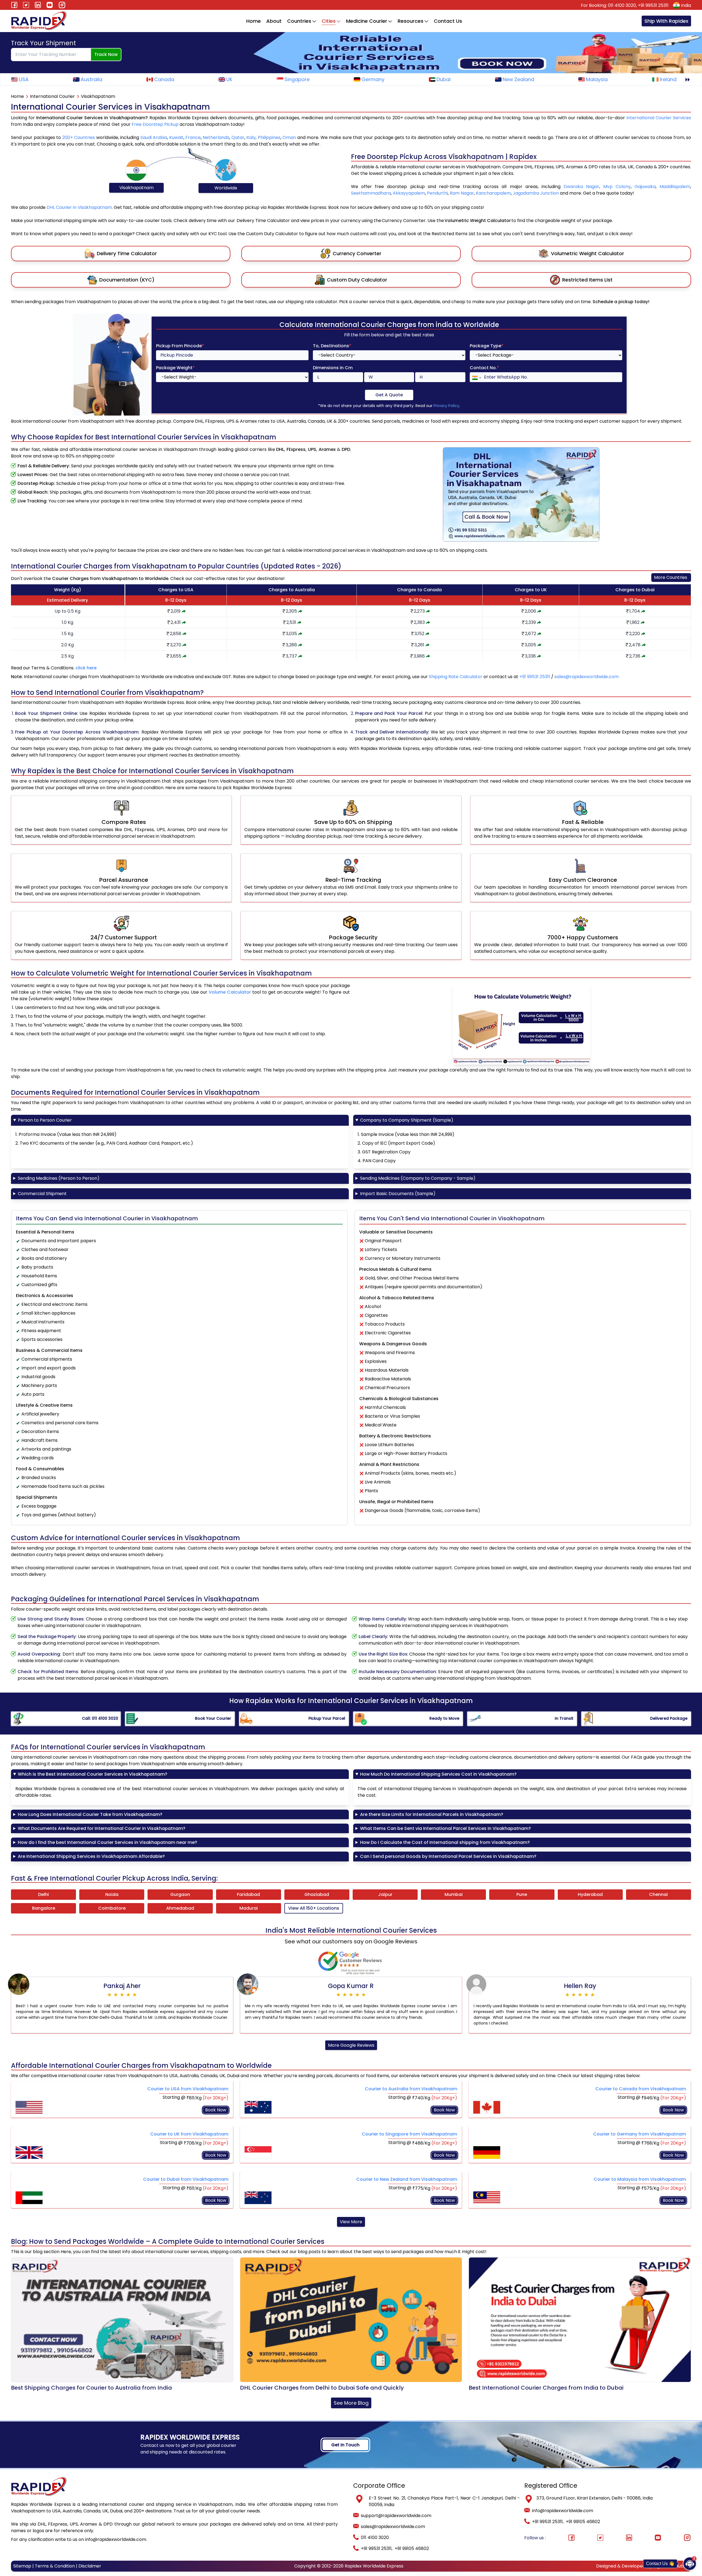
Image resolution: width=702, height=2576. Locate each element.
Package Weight (175, 368)
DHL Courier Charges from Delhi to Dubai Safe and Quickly (322, 2388)
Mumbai (454, 1894)
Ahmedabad (180, 1908)
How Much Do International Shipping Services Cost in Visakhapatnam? (438, 1774)
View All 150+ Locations (314, 1908)
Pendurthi (437, 193)
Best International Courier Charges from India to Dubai (546, 2388)
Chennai (658, 1894)
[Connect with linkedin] (38, 5)
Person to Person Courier (45, 1120)
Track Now (106, 54)
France (193, 137)
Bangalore (44, 1908)
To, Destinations (332, 346)
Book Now (216, 2110)
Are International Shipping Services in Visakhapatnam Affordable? (91, 1856)
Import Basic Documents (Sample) (398, 1194)
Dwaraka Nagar (581, 187)
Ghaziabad (317, 1894)
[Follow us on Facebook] (14, 5)
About (274, 21)
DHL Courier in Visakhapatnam (79, 207)
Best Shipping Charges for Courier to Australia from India (91, 2388)
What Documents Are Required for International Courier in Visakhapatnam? (102, 1828)
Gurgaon (180, 1894)
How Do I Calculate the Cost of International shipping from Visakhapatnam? (445, 1842)
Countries (299, 21)
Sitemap (22, 2566)
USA (24, 79)
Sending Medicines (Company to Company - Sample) (418, 1178)
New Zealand (518, 79)
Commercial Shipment (42, 1194)
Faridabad (248, 1894)
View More (351, 2222)
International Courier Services (659, 118)
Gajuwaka (645, 187)
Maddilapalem (675, 187)
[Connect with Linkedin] (629, 2538)
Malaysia (597, 79)
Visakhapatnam (136, 188)
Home (254, 21)
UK (229, 79)
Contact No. (484, 368)
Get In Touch (345, 2445)
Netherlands (216, 137)
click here (86, 668)
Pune (522, 1894)
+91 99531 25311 (653, 5)
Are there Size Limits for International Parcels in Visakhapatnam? (432, 1814)
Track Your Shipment (43, 43)
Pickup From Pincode (180, 346)
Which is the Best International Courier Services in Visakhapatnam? (93, 1774)
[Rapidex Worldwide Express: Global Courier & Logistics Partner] (39, 21)
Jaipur (385, 1894)
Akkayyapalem (409, 193)
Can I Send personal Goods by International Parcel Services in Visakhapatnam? (448, 1856)
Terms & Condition (55, 2566)
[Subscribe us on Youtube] (50, 5)
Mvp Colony (617, 187)
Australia (91, 79)
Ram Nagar (462, 193)
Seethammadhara (371, 193)
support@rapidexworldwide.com (396, 2516)
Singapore (297, 79)
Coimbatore (112, 1908)
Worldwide (226, 188)
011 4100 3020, (623, 5)
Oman (289, 137)
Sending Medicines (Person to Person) (59, 1178)
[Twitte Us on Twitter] (26, 5)
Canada (164, 79)
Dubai (444, 79)
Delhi (43, 1894)
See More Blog (351, 2403)
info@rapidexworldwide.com (563, 2511)
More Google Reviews (351, 2045)
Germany (373, 79)
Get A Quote (389, 395)
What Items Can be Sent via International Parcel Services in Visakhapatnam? (445, 1828)
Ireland (668, 79)
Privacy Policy (446, 406)
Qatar (238, 137)
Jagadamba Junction (536, 193)
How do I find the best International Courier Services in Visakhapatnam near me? (107, 1842)
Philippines (269, 137)
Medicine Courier (367, 21)
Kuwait (176, 137)
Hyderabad (590, 1894)
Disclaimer (90, 2566)
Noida (112, 1894)
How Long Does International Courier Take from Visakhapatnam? (90, 1814)
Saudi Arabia (154, 137)
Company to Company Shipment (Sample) (407, 1120)
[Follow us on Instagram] (62, 5)
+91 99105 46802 (412, 2548)
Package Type (487, 346)
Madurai (249, 1908)
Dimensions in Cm (333, 368)
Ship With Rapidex (666, 21)
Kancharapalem (493, 193)
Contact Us (448, 21)
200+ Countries (79, 137)
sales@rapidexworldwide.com (587, 677)
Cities (329, 21)
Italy (251, 137)
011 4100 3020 (375, 2537)
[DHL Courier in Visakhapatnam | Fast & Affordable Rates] (687, 80)
